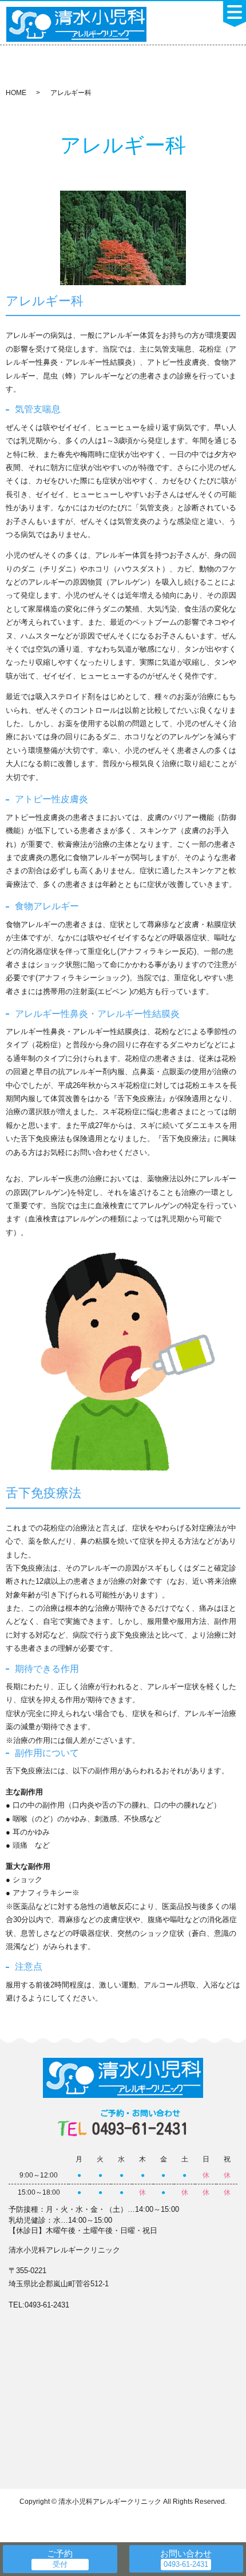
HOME (16, 93)
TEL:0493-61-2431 (39, 2305)
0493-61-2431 (140, 2123)
